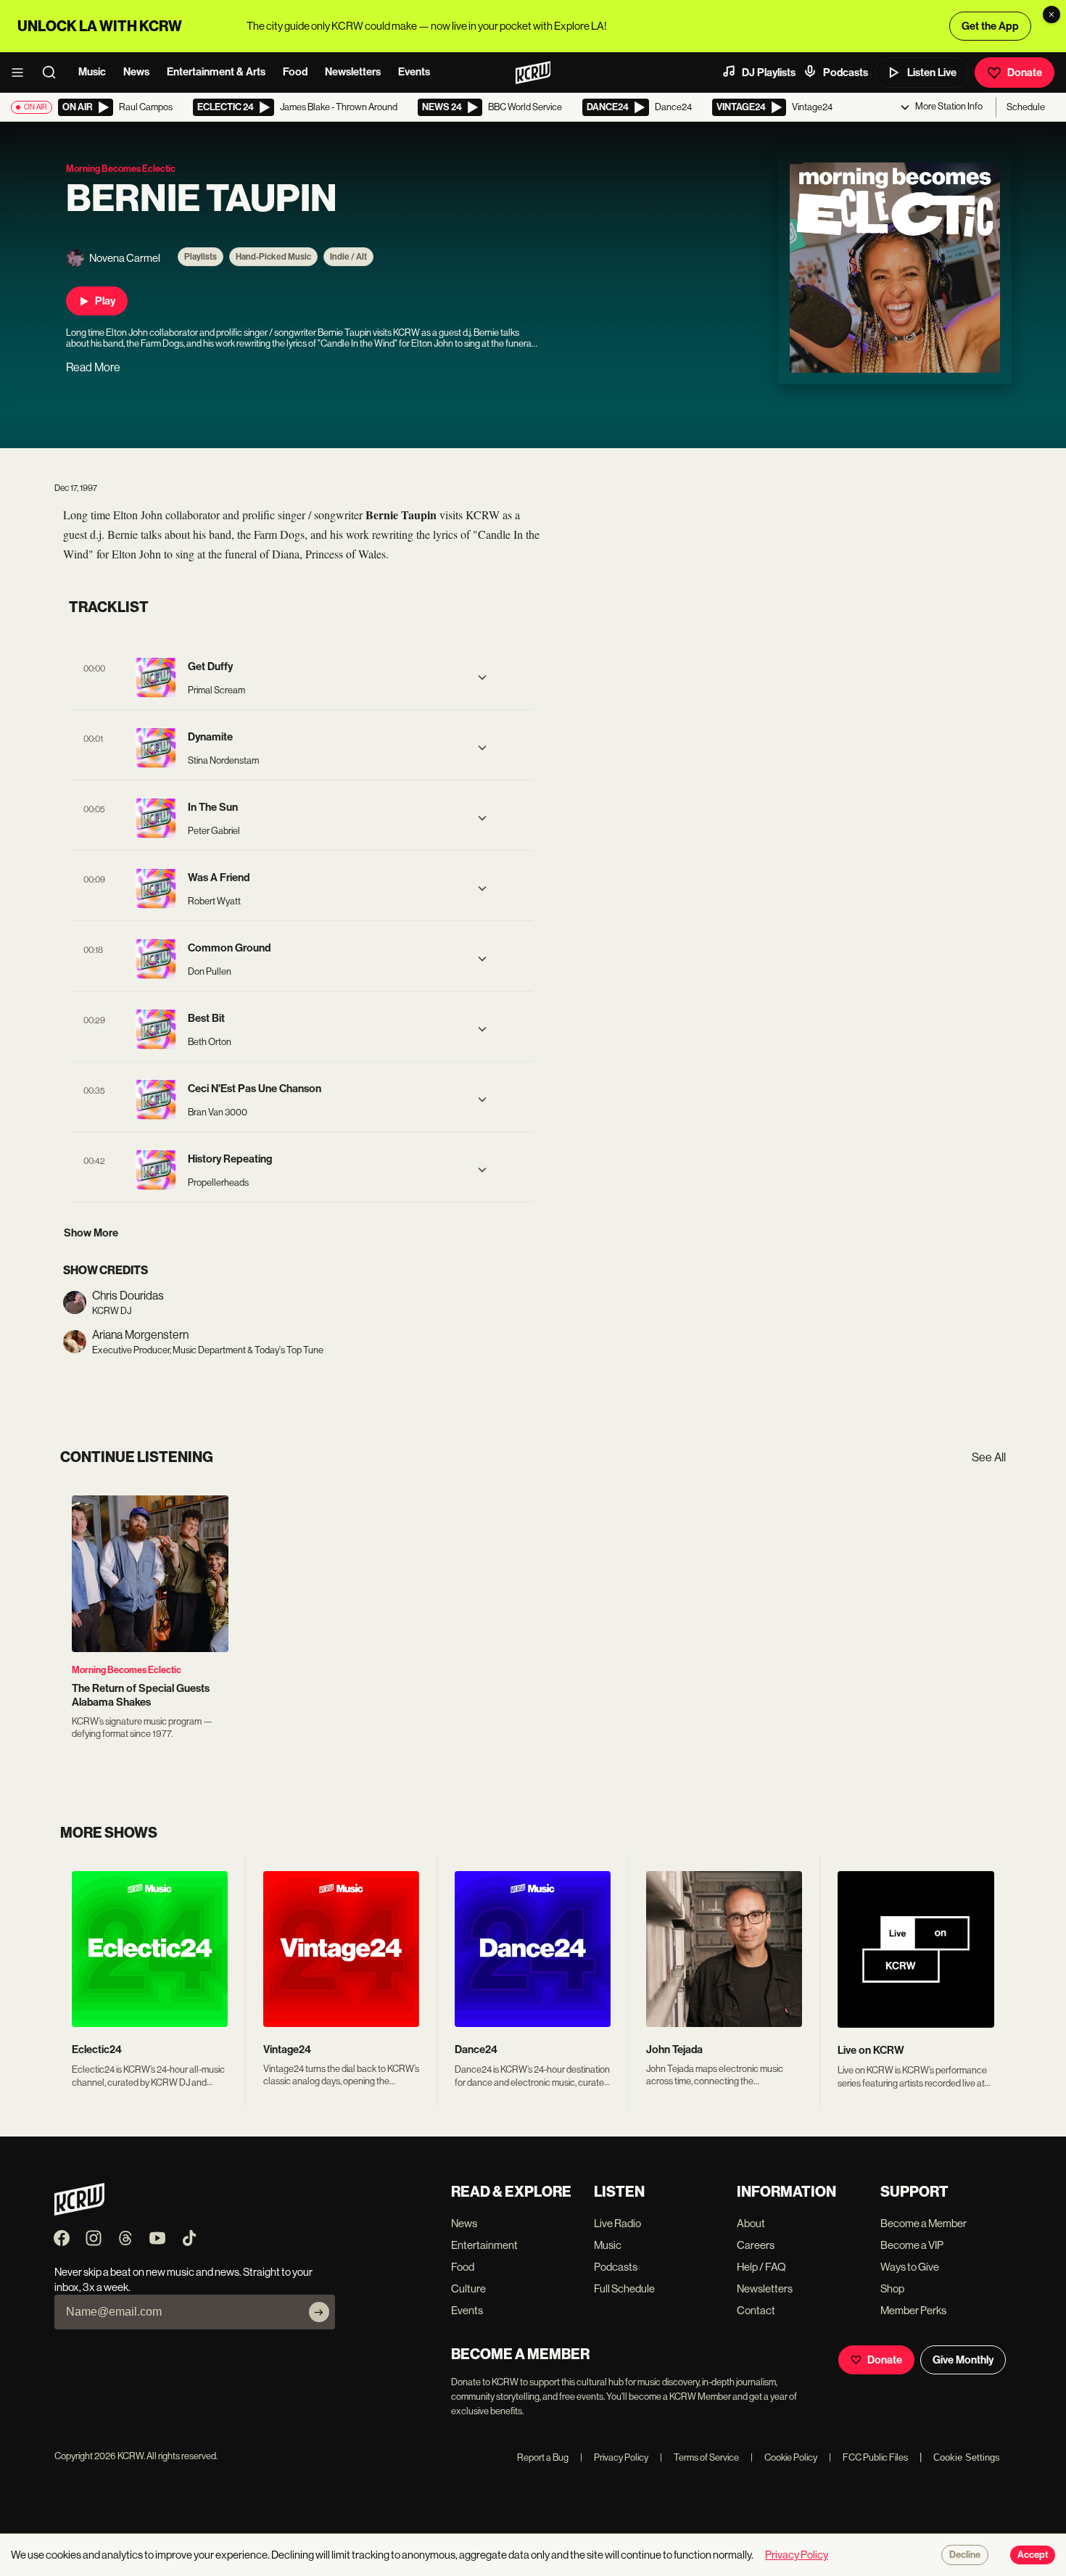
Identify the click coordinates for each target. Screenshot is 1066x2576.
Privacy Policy (614, 2457)
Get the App (990, 26)
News (136, 72)
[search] (54, 73)
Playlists (201, 257)
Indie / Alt (348, 257)
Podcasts (846, 73)
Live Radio (617, 2223)
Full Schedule (624, 2288)
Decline (965, 2555)
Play (105, 301)
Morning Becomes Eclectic (127, 1670)
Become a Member (924, 2223)
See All (989, 1457)
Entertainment (484, 2245)
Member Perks (913, 2310)
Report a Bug (543, 2457)
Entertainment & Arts (216, 72)
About (751, 2223)
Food (295, 72)
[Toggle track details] (482, 677)
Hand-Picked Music (273, 257)
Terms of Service (699, 2457)
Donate (1025, 73)
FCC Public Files (868, 2457)
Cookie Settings (967, 2457)
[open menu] (22, 73)
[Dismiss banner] (1051, 15)
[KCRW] (79, 2212)
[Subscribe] (319, 2312)
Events (414, 72)
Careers (756, 2245)
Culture (468, 2288)
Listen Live (932, 73)
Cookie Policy (784, 2457)
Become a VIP (912, 2245)
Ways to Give (910, 2267)
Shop (892, 2288)
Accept (1033, 2555)
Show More (91, 1233)
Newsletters (353, 72)
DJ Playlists (769, 73)
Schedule (1026, 107)
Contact (756, 2310)
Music (92, 72)
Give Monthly (963, 2360)
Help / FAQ (761, 2267)
